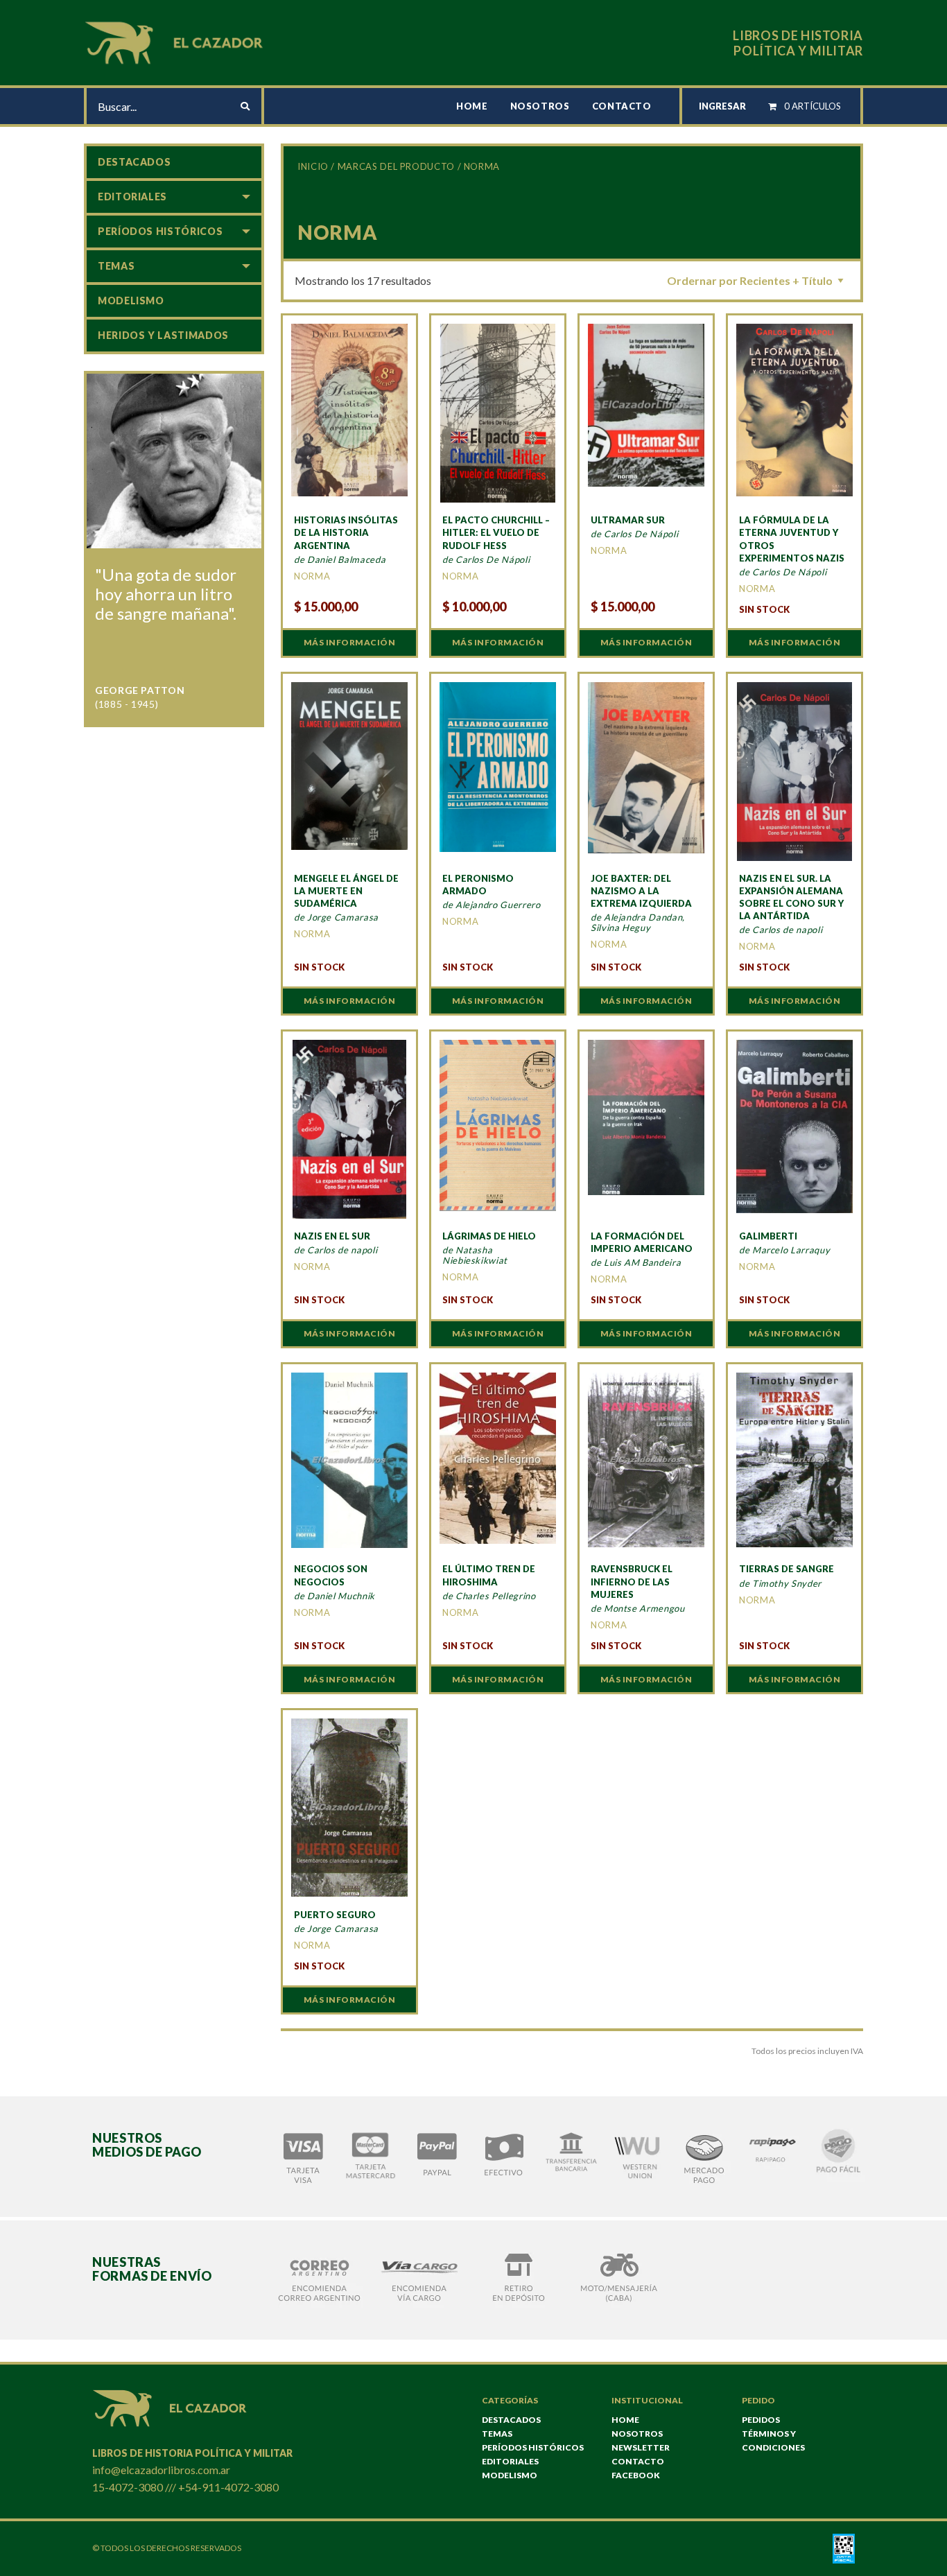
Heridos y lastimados (163, 335)
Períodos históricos (160, 231)
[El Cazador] (176, 41)
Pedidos (761, 2420)
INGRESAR (722, 106)
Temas (116, 266)
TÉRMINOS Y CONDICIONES (773, 2440)
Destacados (134, 162)
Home (472, 106)
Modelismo (131, 301)
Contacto (622, 106)
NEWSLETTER (641, 2447)
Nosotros (540, 106)
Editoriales (132, 197)
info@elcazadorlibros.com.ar (161, 2470)
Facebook (636, 2475)
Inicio (313, 166)
